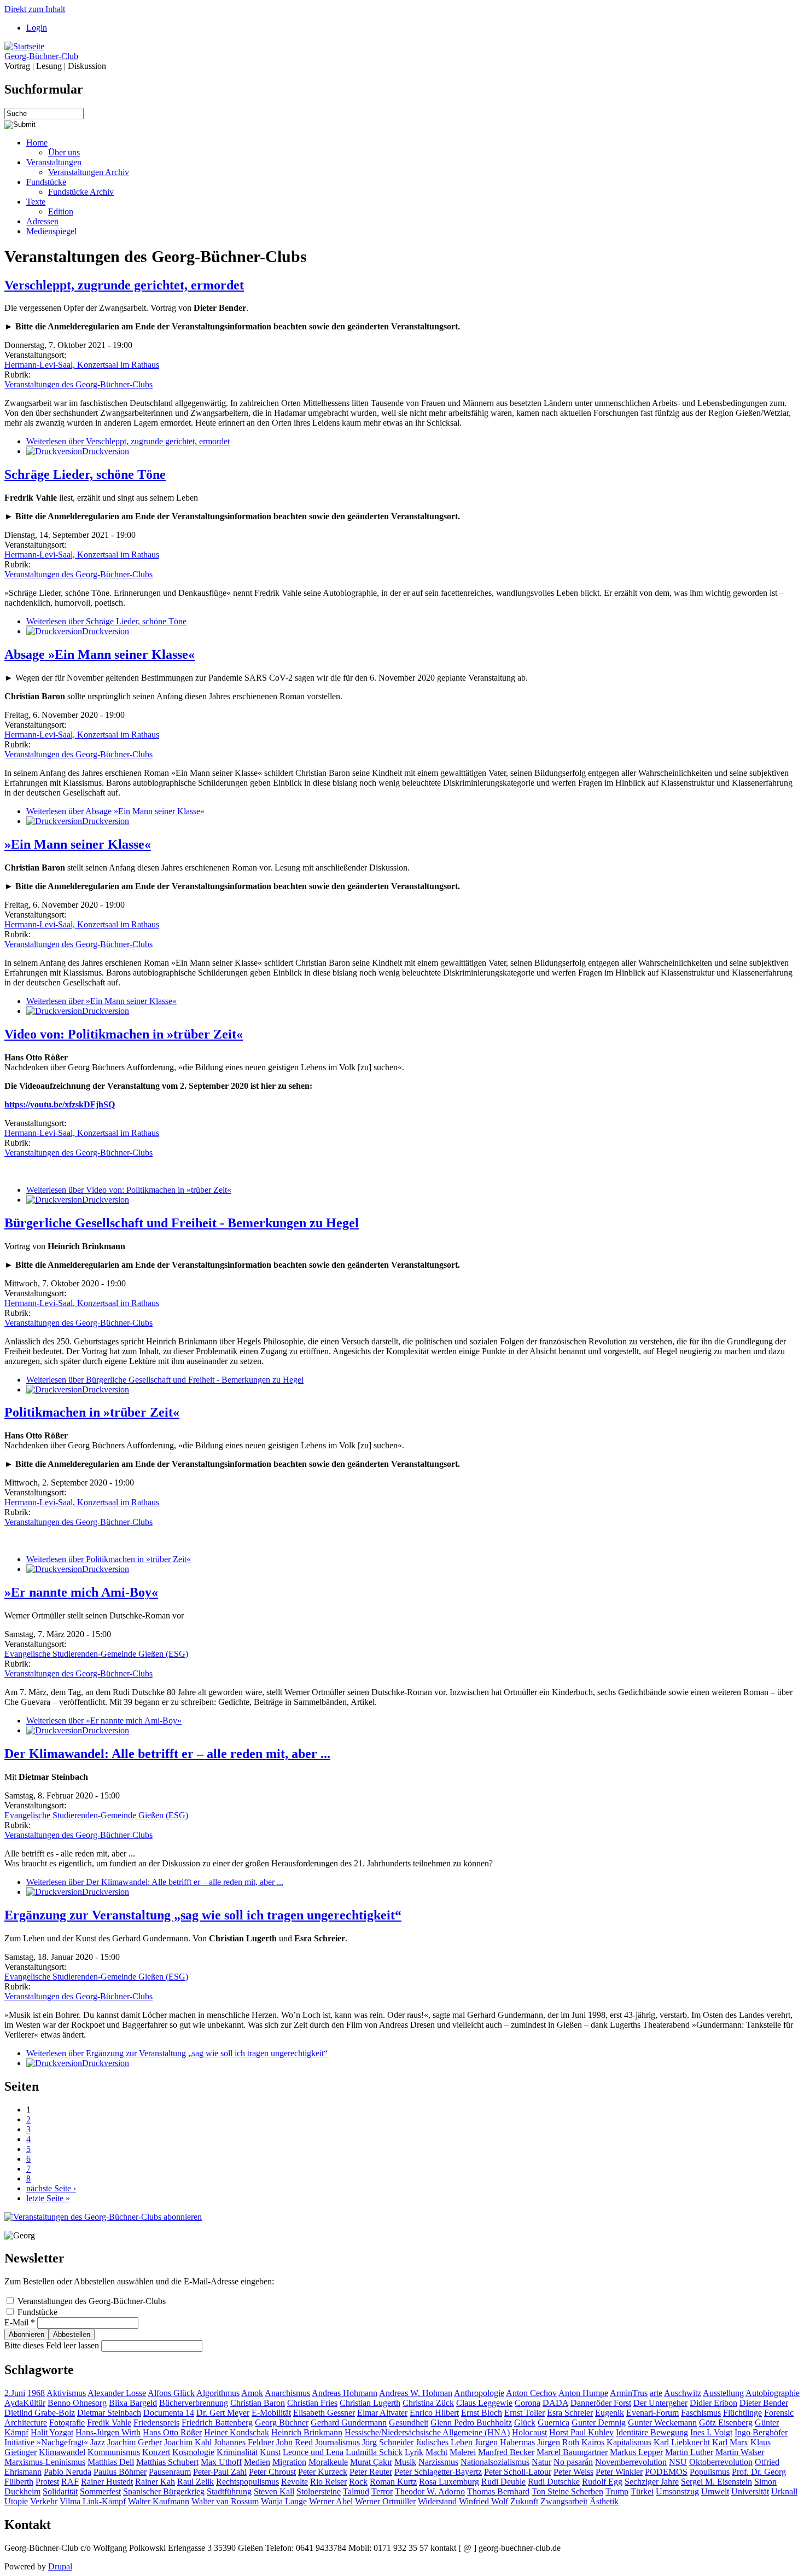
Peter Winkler (619, 2472)
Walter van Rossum (225, 2501)
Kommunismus (114, 2452)
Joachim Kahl (188, 2442)
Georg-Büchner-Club (41, 56)
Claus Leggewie (484, 2403)
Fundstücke (46, 182)
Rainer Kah (155, 2482)
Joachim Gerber (135, 2442)
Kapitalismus (629, 2442)
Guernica (554, 2423)
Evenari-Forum (652, 2413)
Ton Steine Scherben (567, 2491)
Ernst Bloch (482, 2413)
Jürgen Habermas (505, 2442)
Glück (525, 2423)
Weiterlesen (128, 441)
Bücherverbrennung (194, 2403)
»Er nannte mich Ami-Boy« (81, 1592)
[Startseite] (24, 46)
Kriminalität (237, 2452)
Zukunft (524, 2501)
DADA (555, 2403)
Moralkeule (328, 2462)
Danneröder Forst (601, 2403)
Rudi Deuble (503, 2482)
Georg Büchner (282, 2423)
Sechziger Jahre (652, 2482)
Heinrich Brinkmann (307, 2432)
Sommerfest (100, 2491)
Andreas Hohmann (345, 2393)
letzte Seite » (48, 2198)
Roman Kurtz (393, 2482)
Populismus (710, 2472)
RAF (70, 2482)
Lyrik (414, 2452)
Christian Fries (312, 2403)
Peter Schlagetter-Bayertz (438, 2472)
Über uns (64, 152)
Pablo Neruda (68, 2472)
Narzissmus (438, 2462)
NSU (678, 2462)
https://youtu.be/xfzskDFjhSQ (60, 1104)
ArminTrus (629, 2393)
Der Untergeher (660, 2403)
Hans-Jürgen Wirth (108, 2432)
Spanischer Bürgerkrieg (164, 2491)
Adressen (42, 221)
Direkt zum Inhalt (35, 9)
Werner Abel (331, 2501)
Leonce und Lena (313, 2452)
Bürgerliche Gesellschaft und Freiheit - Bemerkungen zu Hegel (182, 1223)
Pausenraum (170, 2472)
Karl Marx (730, 2442)
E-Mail (20, 2322)
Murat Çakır (371, 2462)
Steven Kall (274, 2491)
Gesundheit (409, 2423)
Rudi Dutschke (554, 2482)
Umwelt (715, 2491)
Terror (382, 2491)
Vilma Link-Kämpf (93, 2501)
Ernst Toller (525, 2413)
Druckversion (106, 451)
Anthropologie (479, 2393)
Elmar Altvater (382, 2413)
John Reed (295, 2442)
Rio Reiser (328, 2482)
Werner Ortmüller (385, 2501)
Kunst (270, 2452)
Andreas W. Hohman (416, 2393)
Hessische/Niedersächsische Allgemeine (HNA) (427, 2432)
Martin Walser (740, 2452)
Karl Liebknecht (682, 2442)
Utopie (16, 2501)
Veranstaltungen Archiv (89, 172)
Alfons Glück (171, 2393)
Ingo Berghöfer (761, 2432)
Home (37, 143)
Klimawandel (62, 2452)
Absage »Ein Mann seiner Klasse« (100, 654)
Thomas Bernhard (498, 2491)
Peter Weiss (573, 2472)
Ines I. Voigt (711, 2432)
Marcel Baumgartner (572, 2452)
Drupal (60, 2566)
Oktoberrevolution (721, 2462)
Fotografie (67, 2423)
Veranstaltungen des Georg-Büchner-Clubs (78, 384)
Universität (750, 2491)
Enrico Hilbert (434, 2413)
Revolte (295, 2482)
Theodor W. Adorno (430, 2491)
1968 (36, 2393)
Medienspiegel (51, 231)
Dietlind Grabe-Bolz (40, 2413)
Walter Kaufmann (159, 2501)
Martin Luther (689, 2452)
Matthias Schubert (167, 2462)
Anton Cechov (531, 2393)
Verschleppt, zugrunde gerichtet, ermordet (124, 285)
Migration (289, 2462)
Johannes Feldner (244, 2442)
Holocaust (529, 2432)
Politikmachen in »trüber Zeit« (92, 1412)
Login (37, 28)
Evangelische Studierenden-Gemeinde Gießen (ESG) (96, 1654)
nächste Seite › (51, 2188)
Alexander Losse (117, 2393)
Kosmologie (193, 2452)
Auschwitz (683, 2393)
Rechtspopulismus (247, 2482)
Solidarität (60, 2491)
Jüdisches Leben (444, 2442)
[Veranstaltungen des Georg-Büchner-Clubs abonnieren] (103, 2217)
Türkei (642, 2491)
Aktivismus (66, 2393)
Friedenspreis (156, 2423)
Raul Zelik (196, 2482)
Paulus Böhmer (120, 2472)
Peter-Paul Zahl (220, 2472)
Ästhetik (604, 2501)
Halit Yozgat (52, 2432)
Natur (541, 2462)
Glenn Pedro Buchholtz (471, 2423)
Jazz (98, 2442)
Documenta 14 (169, 2413)
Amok (252, 2393)
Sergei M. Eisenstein (716, 2482)
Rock (358, 2482)
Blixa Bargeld (133, 2403)
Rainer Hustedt (107, 2482)
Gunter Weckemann (662, 2423)
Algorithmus (218, 2393)
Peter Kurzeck (323, 2472)
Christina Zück (428, 2403)
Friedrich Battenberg (217, 2423)
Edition (61, 211)
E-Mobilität (271, 2413)
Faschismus (701, 2413)
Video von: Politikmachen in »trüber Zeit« (124, 1034)
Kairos (593, 2442)
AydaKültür (25, 2403)
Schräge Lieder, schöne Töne (85, 474)
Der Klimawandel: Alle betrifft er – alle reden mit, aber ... (167, 1754)
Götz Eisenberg (726, 2423)
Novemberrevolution (631, 2462)
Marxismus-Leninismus (45, 2462)
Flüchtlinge (742, 2413)
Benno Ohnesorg (77, 2403)
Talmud (356, 2491)
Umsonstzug (677, 2491)
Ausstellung (723, 2393)
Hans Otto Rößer (172, 2432)
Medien (257, 2462)
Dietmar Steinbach (109, 2413)
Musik (405, 2462)
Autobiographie (773, 2393)
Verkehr (44, 2501)
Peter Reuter (371, 2472)
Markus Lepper (636, 2452)
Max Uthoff (221, 2462)
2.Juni (15, 2393)
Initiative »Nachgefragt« (46, 2442)
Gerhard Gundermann (349, 2423)
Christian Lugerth (370, 2403)
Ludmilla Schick (374, 2452)
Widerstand (437, 2501)
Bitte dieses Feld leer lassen (53, 2345)
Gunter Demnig (599, 2423)
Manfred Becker (506, 2452)
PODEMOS (666, 2472)
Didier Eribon (713, 2403)
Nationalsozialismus (495, 2462)
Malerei (463, 2452)
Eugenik (610, 2413)
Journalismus (337, 2442)
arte (656, 2393)
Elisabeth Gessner (324, 2413)
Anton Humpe (583, 2393)
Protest (47, 2482)
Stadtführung (229, 2491)
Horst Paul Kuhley (581, 2432)
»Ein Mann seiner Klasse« (78, 844)
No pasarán (573, 2462)
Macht (436, 2452)
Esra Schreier (570, 2413)
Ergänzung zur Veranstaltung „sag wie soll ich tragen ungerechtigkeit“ (203, 1915)
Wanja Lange (284, 2501)
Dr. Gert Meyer (223, 2413)
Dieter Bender (764, 2403)
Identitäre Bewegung (652, 2432)
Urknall (784, 2491)
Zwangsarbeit (564, 2501)
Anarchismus (287, 2393)
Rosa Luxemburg (449, 2482)
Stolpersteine (319, 2491)
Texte (36, 202)
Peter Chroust (272, 2472)
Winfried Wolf (483, 2501)
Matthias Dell (111, 2462)
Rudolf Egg (602, 2482)
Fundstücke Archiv (81, 192)
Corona (528, 2403)
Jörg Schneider (388, 2442)
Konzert (156, 2452)
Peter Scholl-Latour (518, 2472)
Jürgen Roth (558, 2442)
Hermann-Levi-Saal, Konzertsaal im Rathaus (82, 365)
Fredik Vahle (109, 2423)
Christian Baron (258, 2403)
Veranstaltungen (54, 162)
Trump (617, 2491)
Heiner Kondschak (237, 2432)
